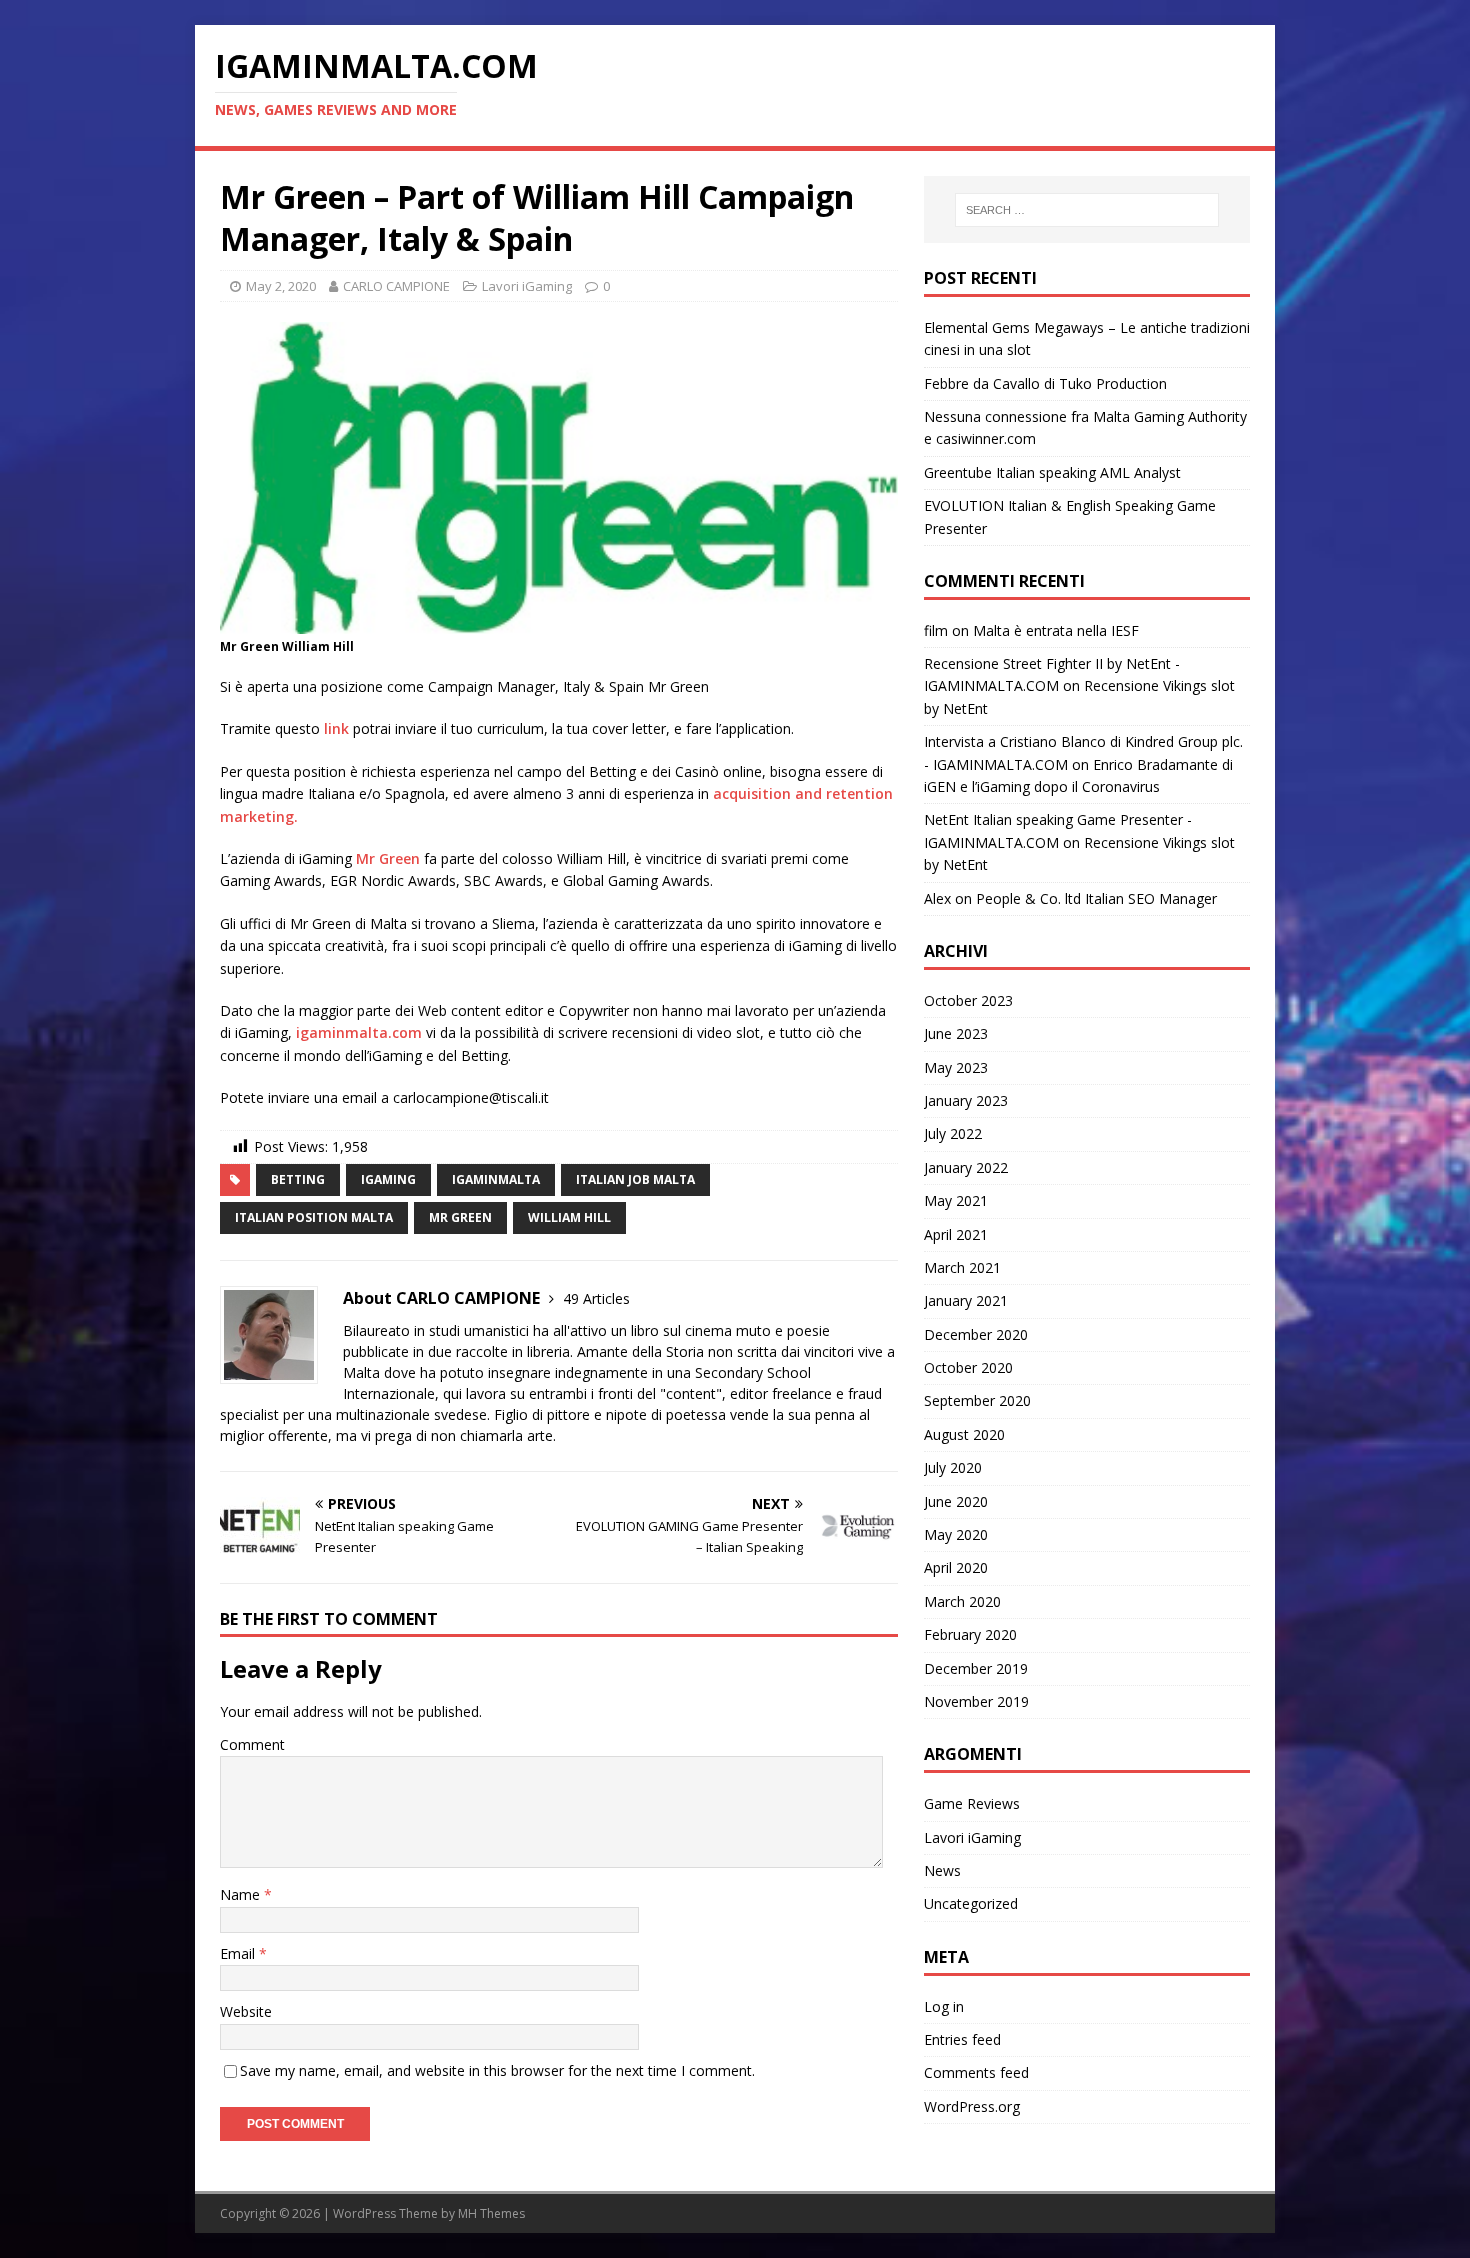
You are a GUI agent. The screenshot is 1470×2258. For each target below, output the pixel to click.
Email (239, 1953)
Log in (944, 2006)
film (936, 630)
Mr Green (388, 858)
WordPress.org (972, 2106)
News (942, 1870)
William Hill (569, 1217)
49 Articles (596, 1298)
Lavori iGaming (527, 286)
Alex (937, 898)
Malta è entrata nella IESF (1056, 630)
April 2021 (956, 1234)
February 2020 (970, 1634)
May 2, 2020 (281, 286)
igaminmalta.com (359, 1032)
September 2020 (977, 1400)
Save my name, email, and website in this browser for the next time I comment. (497, 2070)
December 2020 (976, 1334)
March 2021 (962, 1267)
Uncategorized (971, 1903)
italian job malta (635, 1179)
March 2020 (962, 1601)
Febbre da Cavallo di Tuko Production (1045, 383)
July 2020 (953, 1467)
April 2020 (956, 1567)
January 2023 (966, 1100)
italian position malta (314, 1217)
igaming (388, 1179)
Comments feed (976, 2072)
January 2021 (966, 1300)
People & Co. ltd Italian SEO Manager (1096, 898)
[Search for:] (1087, 210)
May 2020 (956, 1534)
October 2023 (968, 1000)
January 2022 (966, 1167)
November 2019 (976, 1701)
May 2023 (956, 1067)
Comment (252, 1744)
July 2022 (953, 1133)
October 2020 (968, 1367)
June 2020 (956, 1501)
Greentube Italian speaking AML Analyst (1052, 472)
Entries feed (962, 2039)
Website (246, 2011)
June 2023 (956, 1033)
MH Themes (491, 2213)
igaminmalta (496, 1179)
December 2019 (976, 1668)
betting (298, 1179)
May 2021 (956, 1200)
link (334, 728)
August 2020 (964, 1434)
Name (242, 1894)
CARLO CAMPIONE (396, 286)
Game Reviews (972, 1803)
